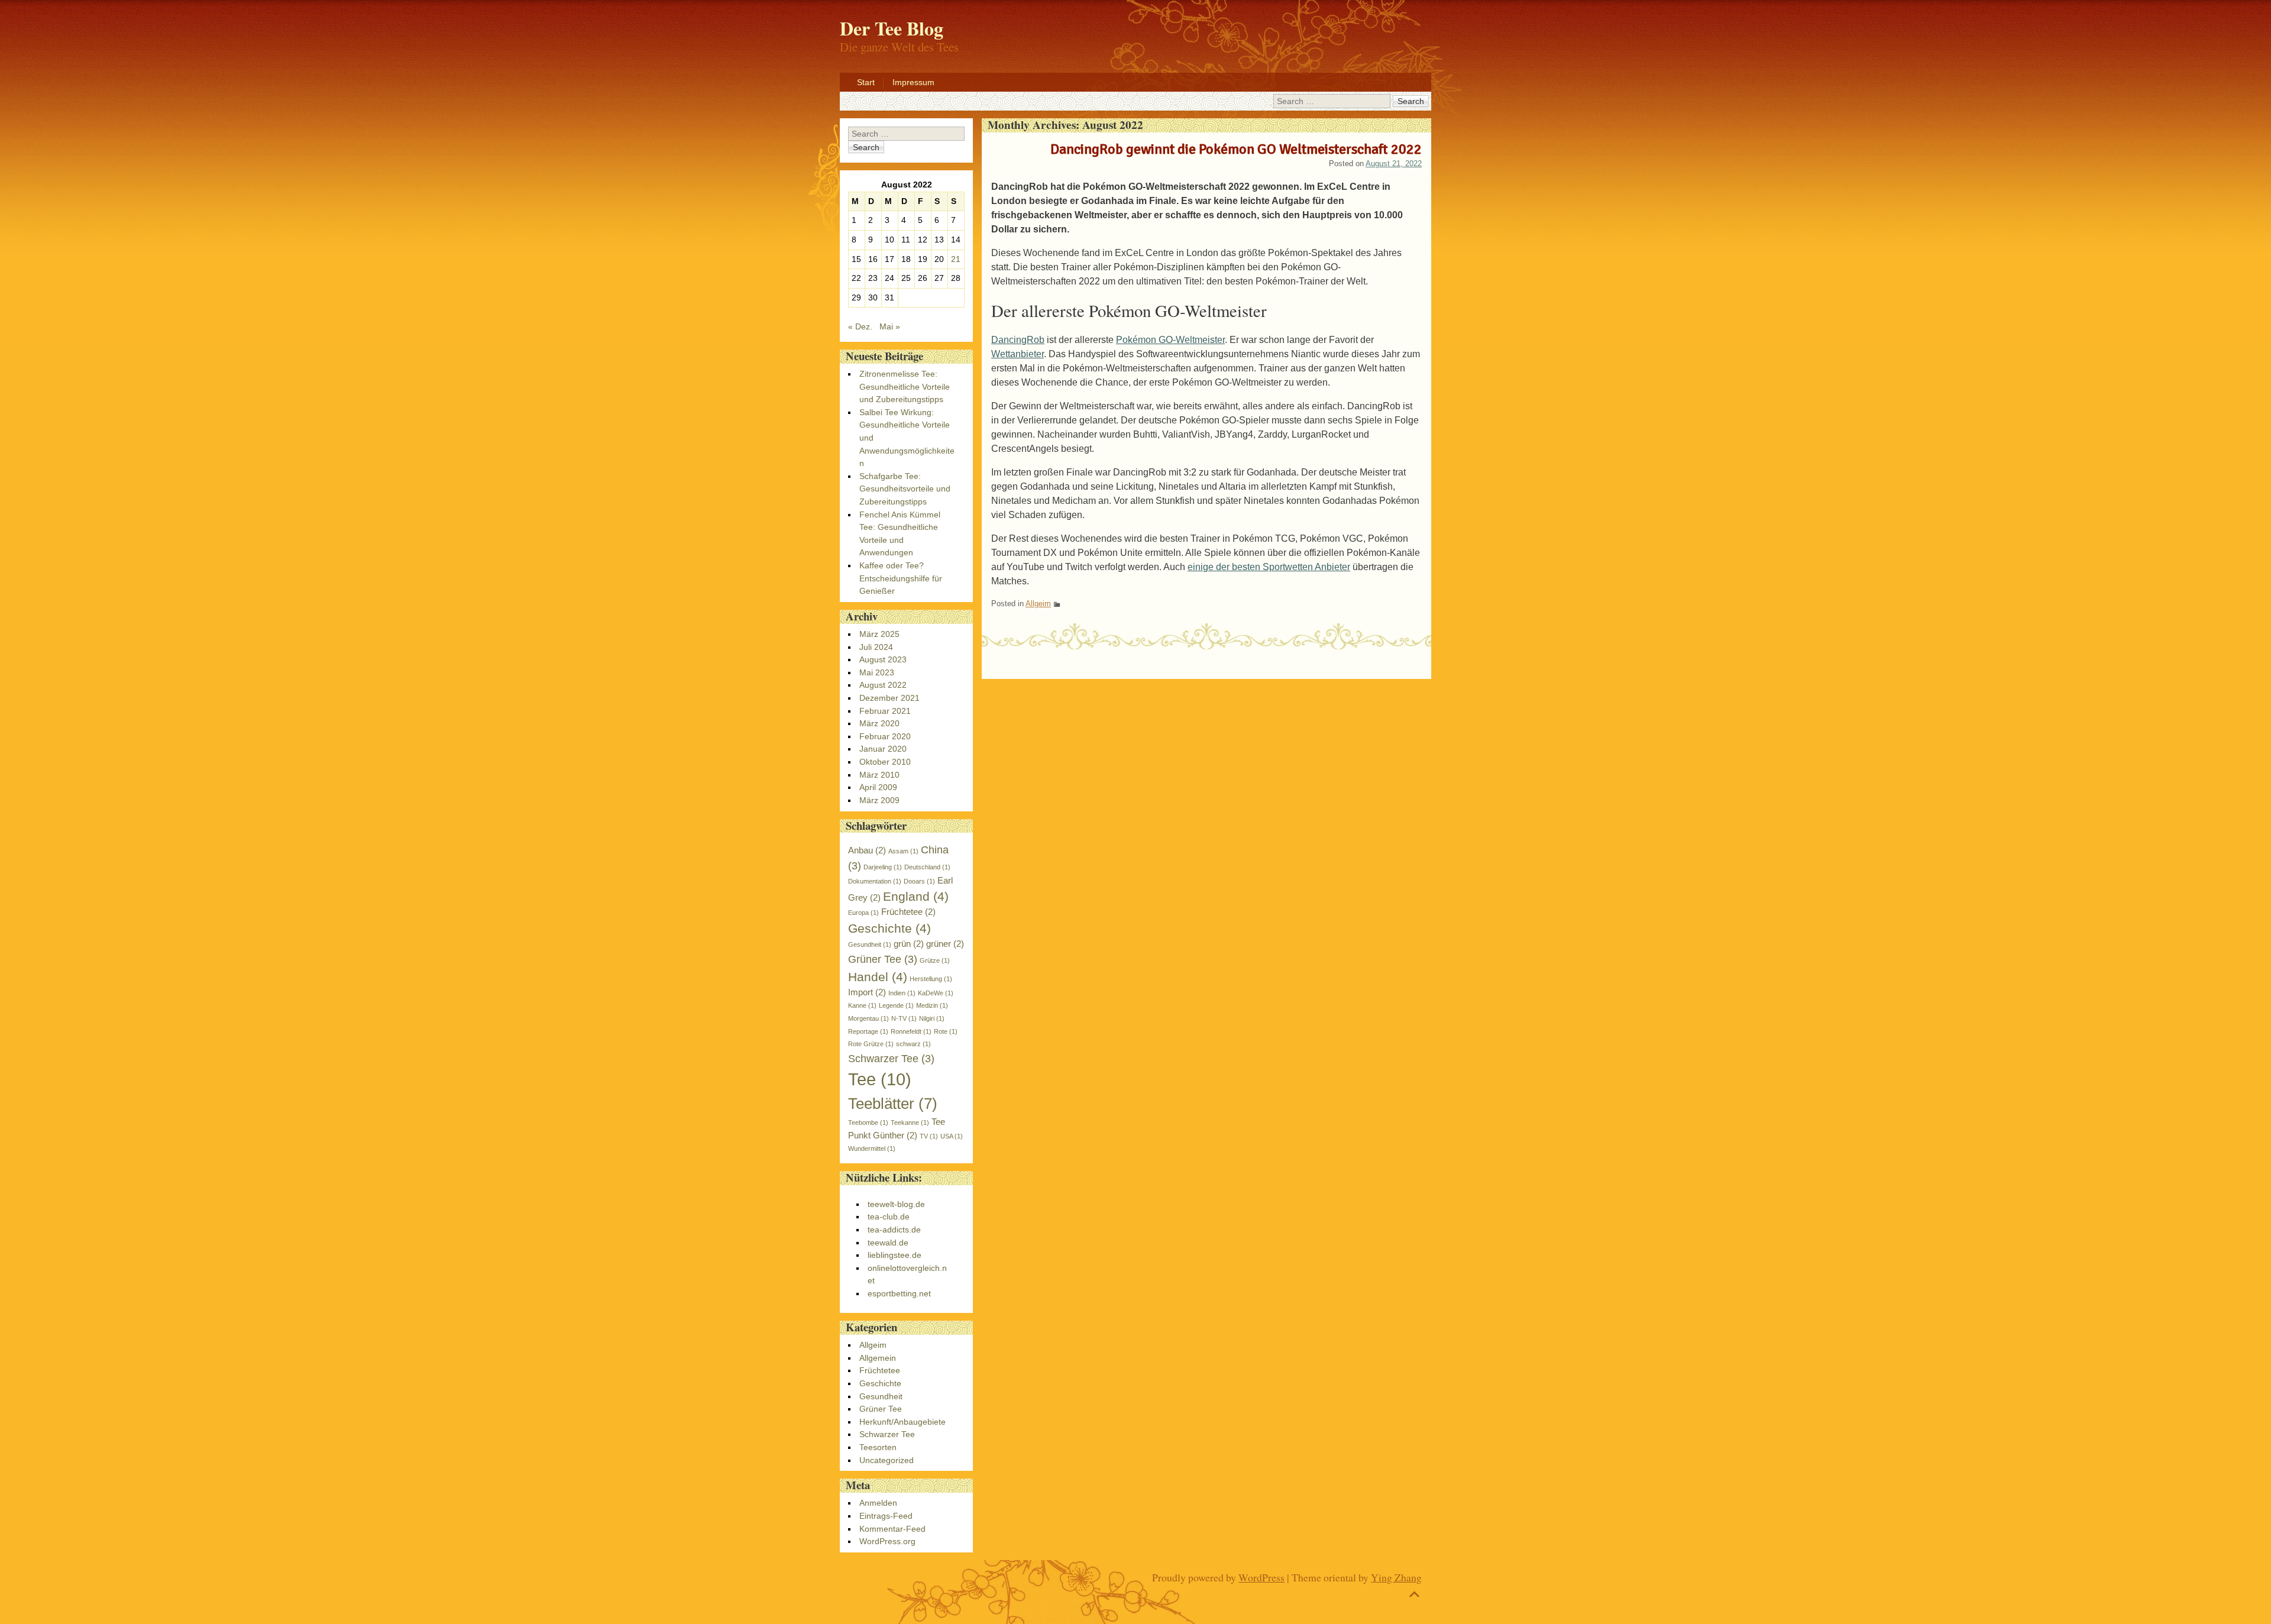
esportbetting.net (899, 1293)
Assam (903, 851)
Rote (946, 1031)
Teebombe (868, 1122)
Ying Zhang (1396, 1577)
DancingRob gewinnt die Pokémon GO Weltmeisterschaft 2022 (1236, 149)
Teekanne (910, 1122)
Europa (863, 913)
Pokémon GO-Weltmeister (1170, 340)
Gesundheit (870, 944)
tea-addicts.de (894, 1230)
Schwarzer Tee (891, 1058)
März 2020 (879, 723)
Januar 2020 (883, 749)
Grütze (935, 960)
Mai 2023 (877, 672)
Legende (896, 1005)
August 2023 (883, 659)
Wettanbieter (1018, 354)
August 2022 (883, 685)
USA (952, 1136)
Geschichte (889, 928)
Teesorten (878, 1447)
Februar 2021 (885, 711)
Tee (880, 1079)
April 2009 (878, 787)
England (916, 896)
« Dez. (860, 326)
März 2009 (879, 800)
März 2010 (879, 775)
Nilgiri (932, 1018)
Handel (878, 977)
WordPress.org (887, 1541)
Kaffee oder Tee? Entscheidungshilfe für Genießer (901, 578)
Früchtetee (908, 912)
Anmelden (878, 1503)
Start (866, 82)
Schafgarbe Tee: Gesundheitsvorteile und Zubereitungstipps (905, 489)
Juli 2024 (876, 647)
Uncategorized (887, 1460)
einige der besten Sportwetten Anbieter (1269, 567)
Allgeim (1038, 604)
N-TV (904, 1018)
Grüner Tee (883, 959)
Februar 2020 (885, 736)
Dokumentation (875, 881)
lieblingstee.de (895, 1255)
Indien (902, 993)
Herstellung (931, 979)
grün (909, 944)
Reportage (868, 1031)
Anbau (867, 850)
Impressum (913, 82)
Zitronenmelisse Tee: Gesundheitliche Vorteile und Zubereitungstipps (905, 386)
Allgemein (878, 1358)
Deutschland (927, 867)
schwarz (913, 1044)
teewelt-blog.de (896, 1204)
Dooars (919, 881)
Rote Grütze (871, 1044)
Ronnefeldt (911, 1031)
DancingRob (1018, 340)
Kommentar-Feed (892, 1529)
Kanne (862, 1005)
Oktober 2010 (885, 762)
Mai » (890, 326)
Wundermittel (872, 1149)
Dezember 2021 (889, 698)
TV (929, 1136)
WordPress (1261, 1577)
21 (956, 259)
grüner (945, 944)
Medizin (932, 1005)
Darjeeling (883, 867)
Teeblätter (893, 1104)
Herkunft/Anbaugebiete (902, 1422)
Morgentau (868, 1018)
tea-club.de (889, 1217)
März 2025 (879, 634)
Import (867, 992)
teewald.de (888, 1243)
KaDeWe (936, 993)
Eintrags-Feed (886, 1516)
